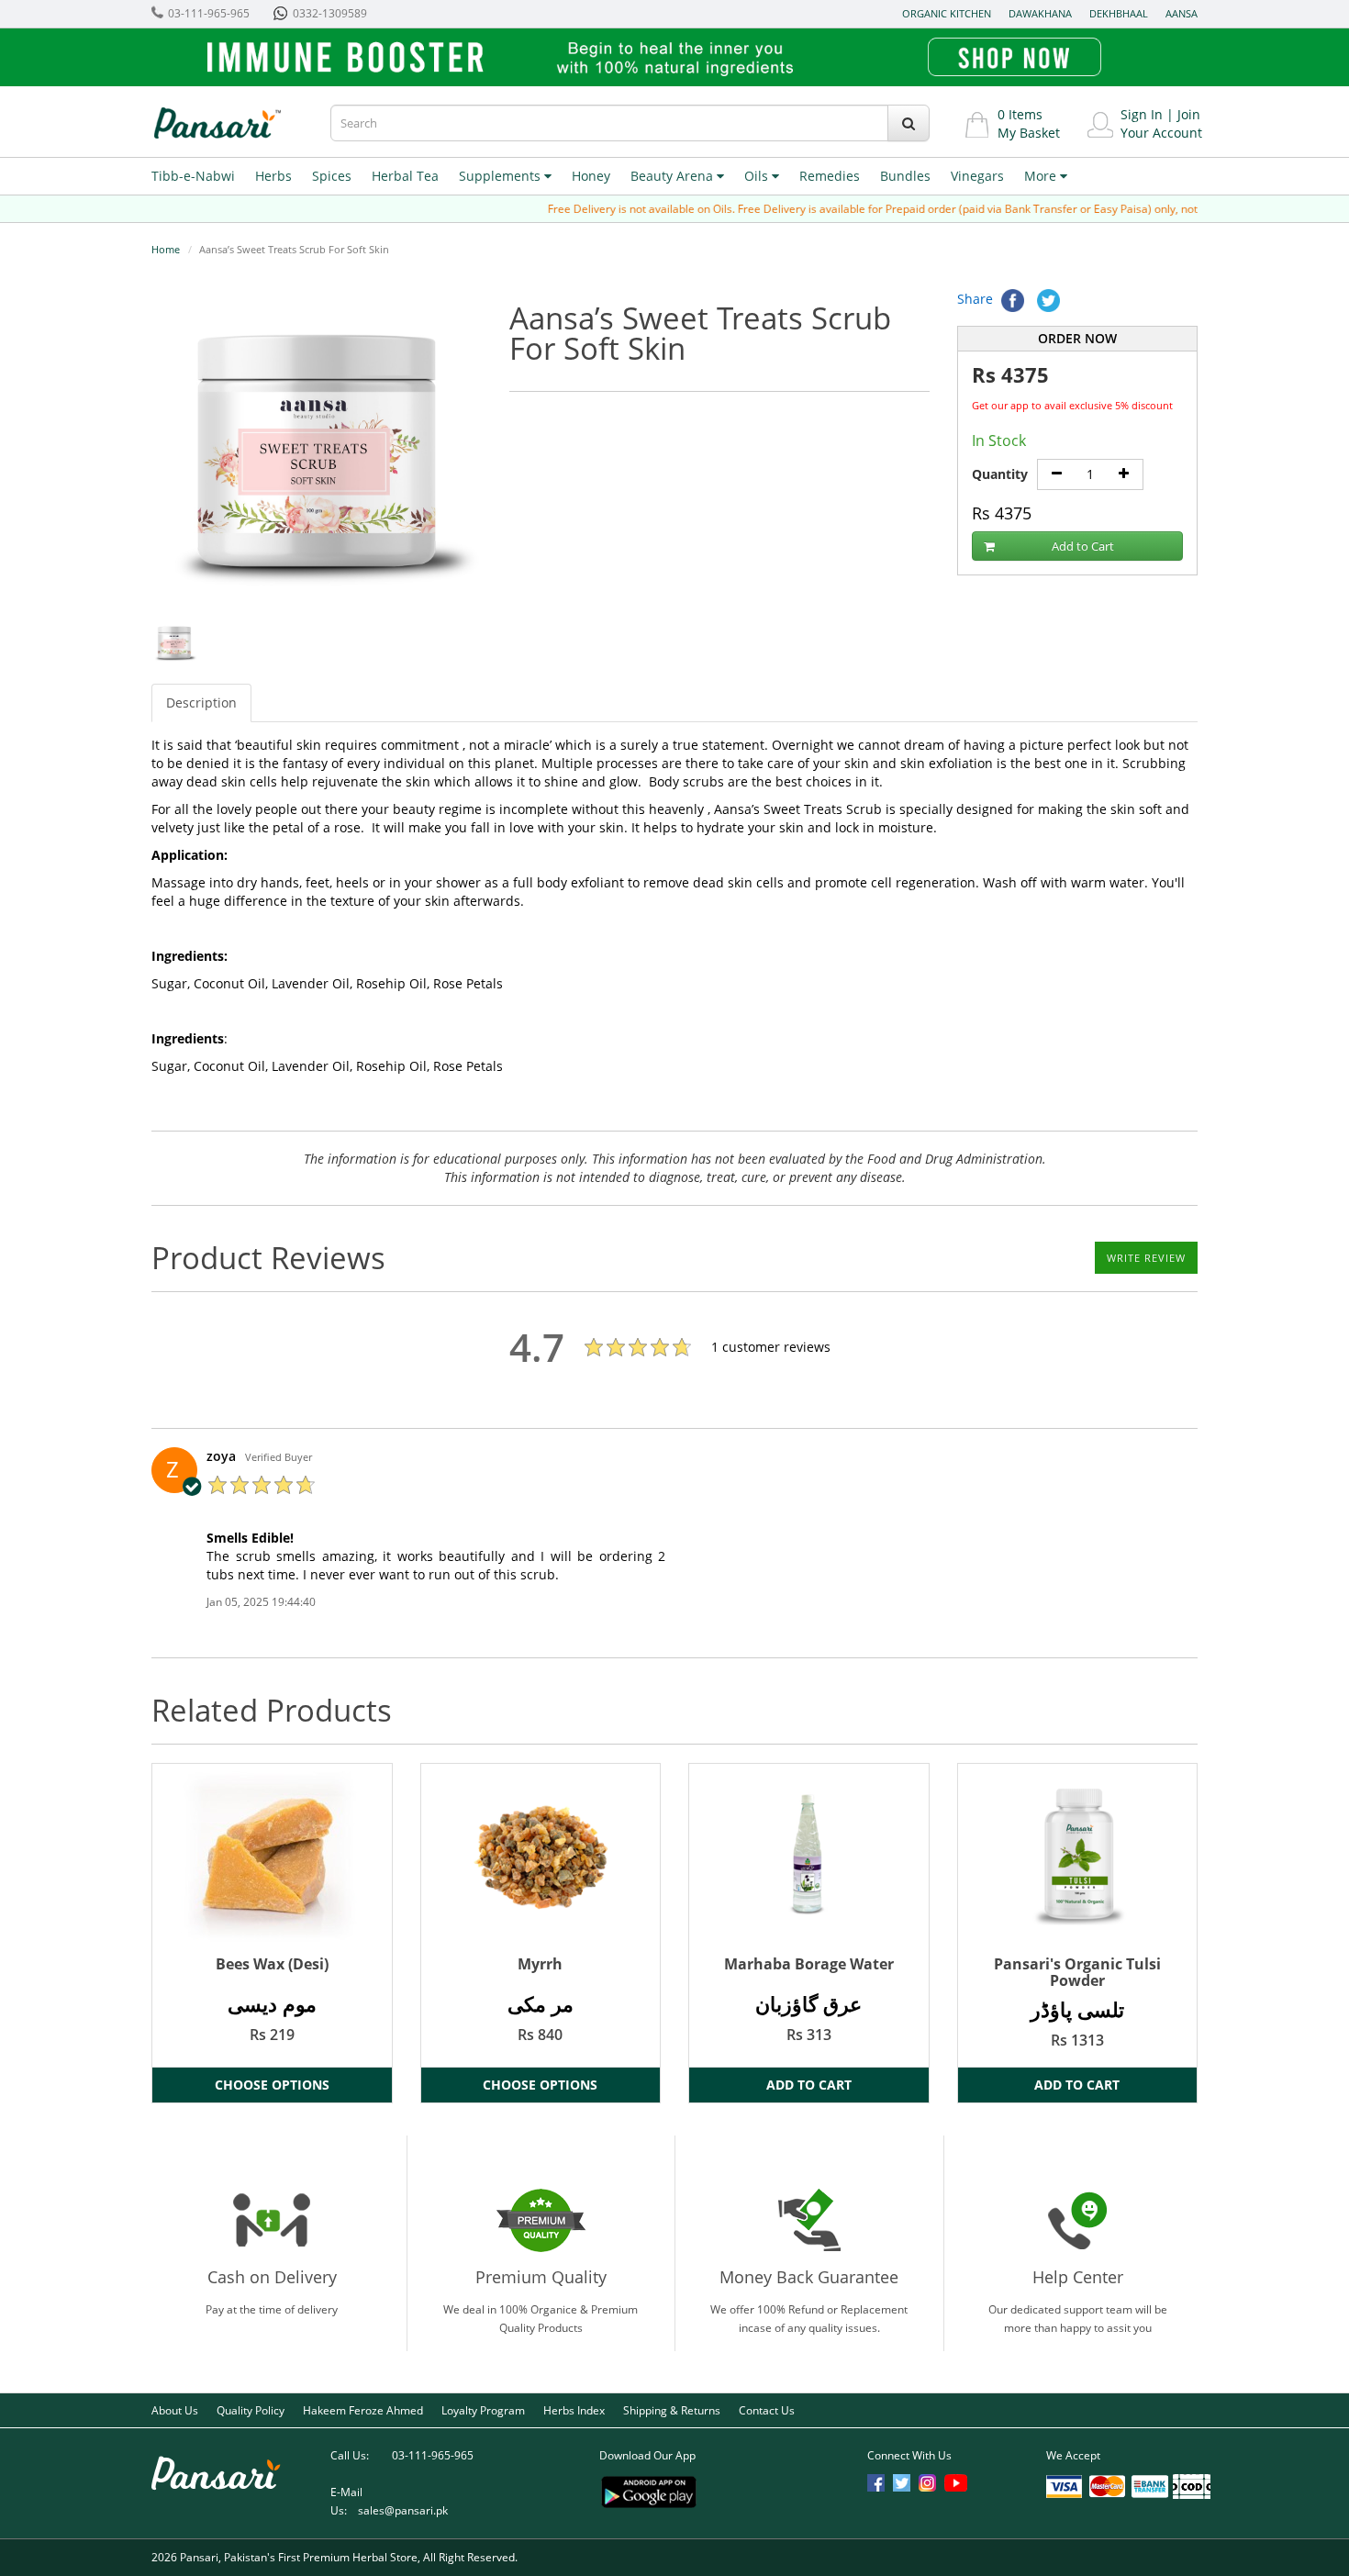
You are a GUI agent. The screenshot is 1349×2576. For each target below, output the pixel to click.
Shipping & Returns (672, 2410)
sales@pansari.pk (403, 2510)
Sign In (1142, 114)
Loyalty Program (483, 2410)
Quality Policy (251, 2410)
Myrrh (540, 1964)
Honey (591, 176)
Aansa (1182, 13)
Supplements (502, 176)
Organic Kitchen (947, 13)
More (1042, 176)
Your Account (1161, 133)
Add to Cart (1083, 546)
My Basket (1029, 133)
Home (166, 249)
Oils (758, 176)
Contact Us (767, 2410)
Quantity (1000, 474)
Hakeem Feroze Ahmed (363, 2410)
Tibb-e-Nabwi (193, 176)
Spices (332, 176)
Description (201, 703)
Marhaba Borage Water (809, 1964)
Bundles (905, 176)
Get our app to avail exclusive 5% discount (1072, 405)
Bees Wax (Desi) (272, 1964)
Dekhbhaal (1119, 13)
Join (1189, 114)
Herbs (273, 176)
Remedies (830, 176)
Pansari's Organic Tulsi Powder (1077, 1972)
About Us (175, 2410)
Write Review (1146, 1258)
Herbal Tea (405, 176)
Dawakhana (1040, 13)
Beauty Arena (674, 176)
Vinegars (977, 176)
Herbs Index (574, 2410)
